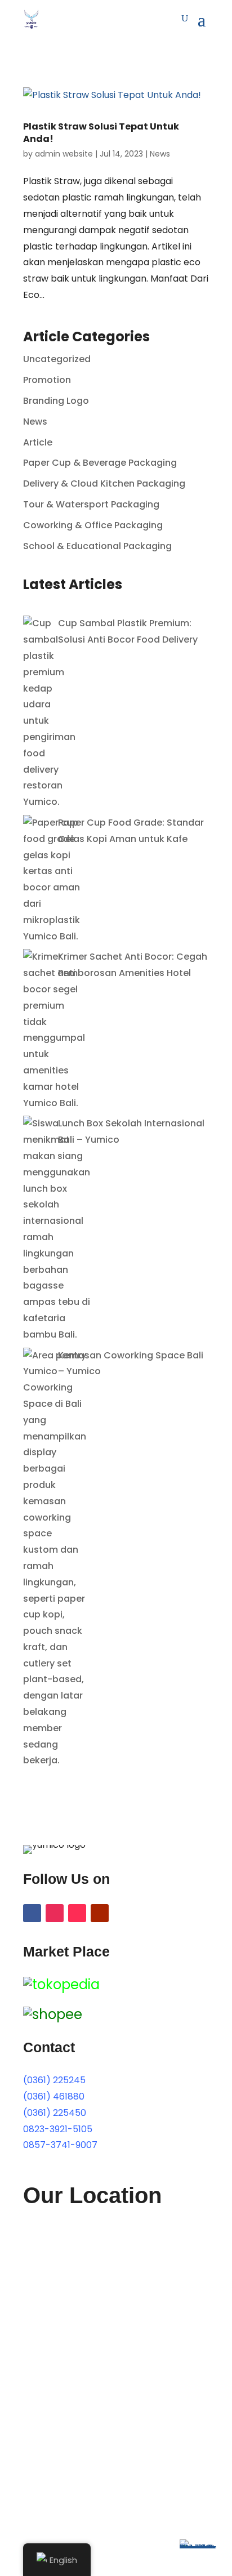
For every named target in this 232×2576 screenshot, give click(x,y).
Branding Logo (56, 401)
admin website (64, 154)
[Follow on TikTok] (77, 1913)
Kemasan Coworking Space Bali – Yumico (131, 1363)
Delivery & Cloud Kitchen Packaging (104, 483)
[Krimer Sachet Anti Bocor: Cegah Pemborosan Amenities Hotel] (54, 1030)
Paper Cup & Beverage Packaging (100, 463)
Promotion (47, 380)
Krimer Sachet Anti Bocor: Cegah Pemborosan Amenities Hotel (133, 965)
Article (38, 442)
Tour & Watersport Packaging (91, 504)
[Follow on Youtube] (100, 1913)
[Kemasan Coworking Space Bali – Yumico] (55, 1559)
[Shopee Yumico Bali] (53, 2014)
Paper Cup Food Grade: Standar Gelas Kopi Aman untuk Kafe (131, 831)
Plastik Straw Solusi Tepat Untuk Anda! (101, 133)
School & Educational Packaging (97, 546)
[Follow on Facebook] (32, 1913)
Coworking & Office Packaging (93, 525)
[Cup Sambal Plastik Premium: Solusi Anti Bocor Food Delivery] (49, 713)
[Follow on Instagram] (55, 1913)
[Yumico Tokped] (61, 1984)
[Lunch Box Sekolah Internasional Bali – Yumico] (57, 1229)
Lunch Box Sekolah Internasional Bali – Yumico (131, 1131)
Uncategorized (57, 359)
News (160, 154)
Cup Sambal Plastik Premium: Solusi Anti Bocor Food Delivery (128, 631)
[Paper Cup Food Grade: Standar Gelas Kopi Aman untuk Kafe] (52, 880)
